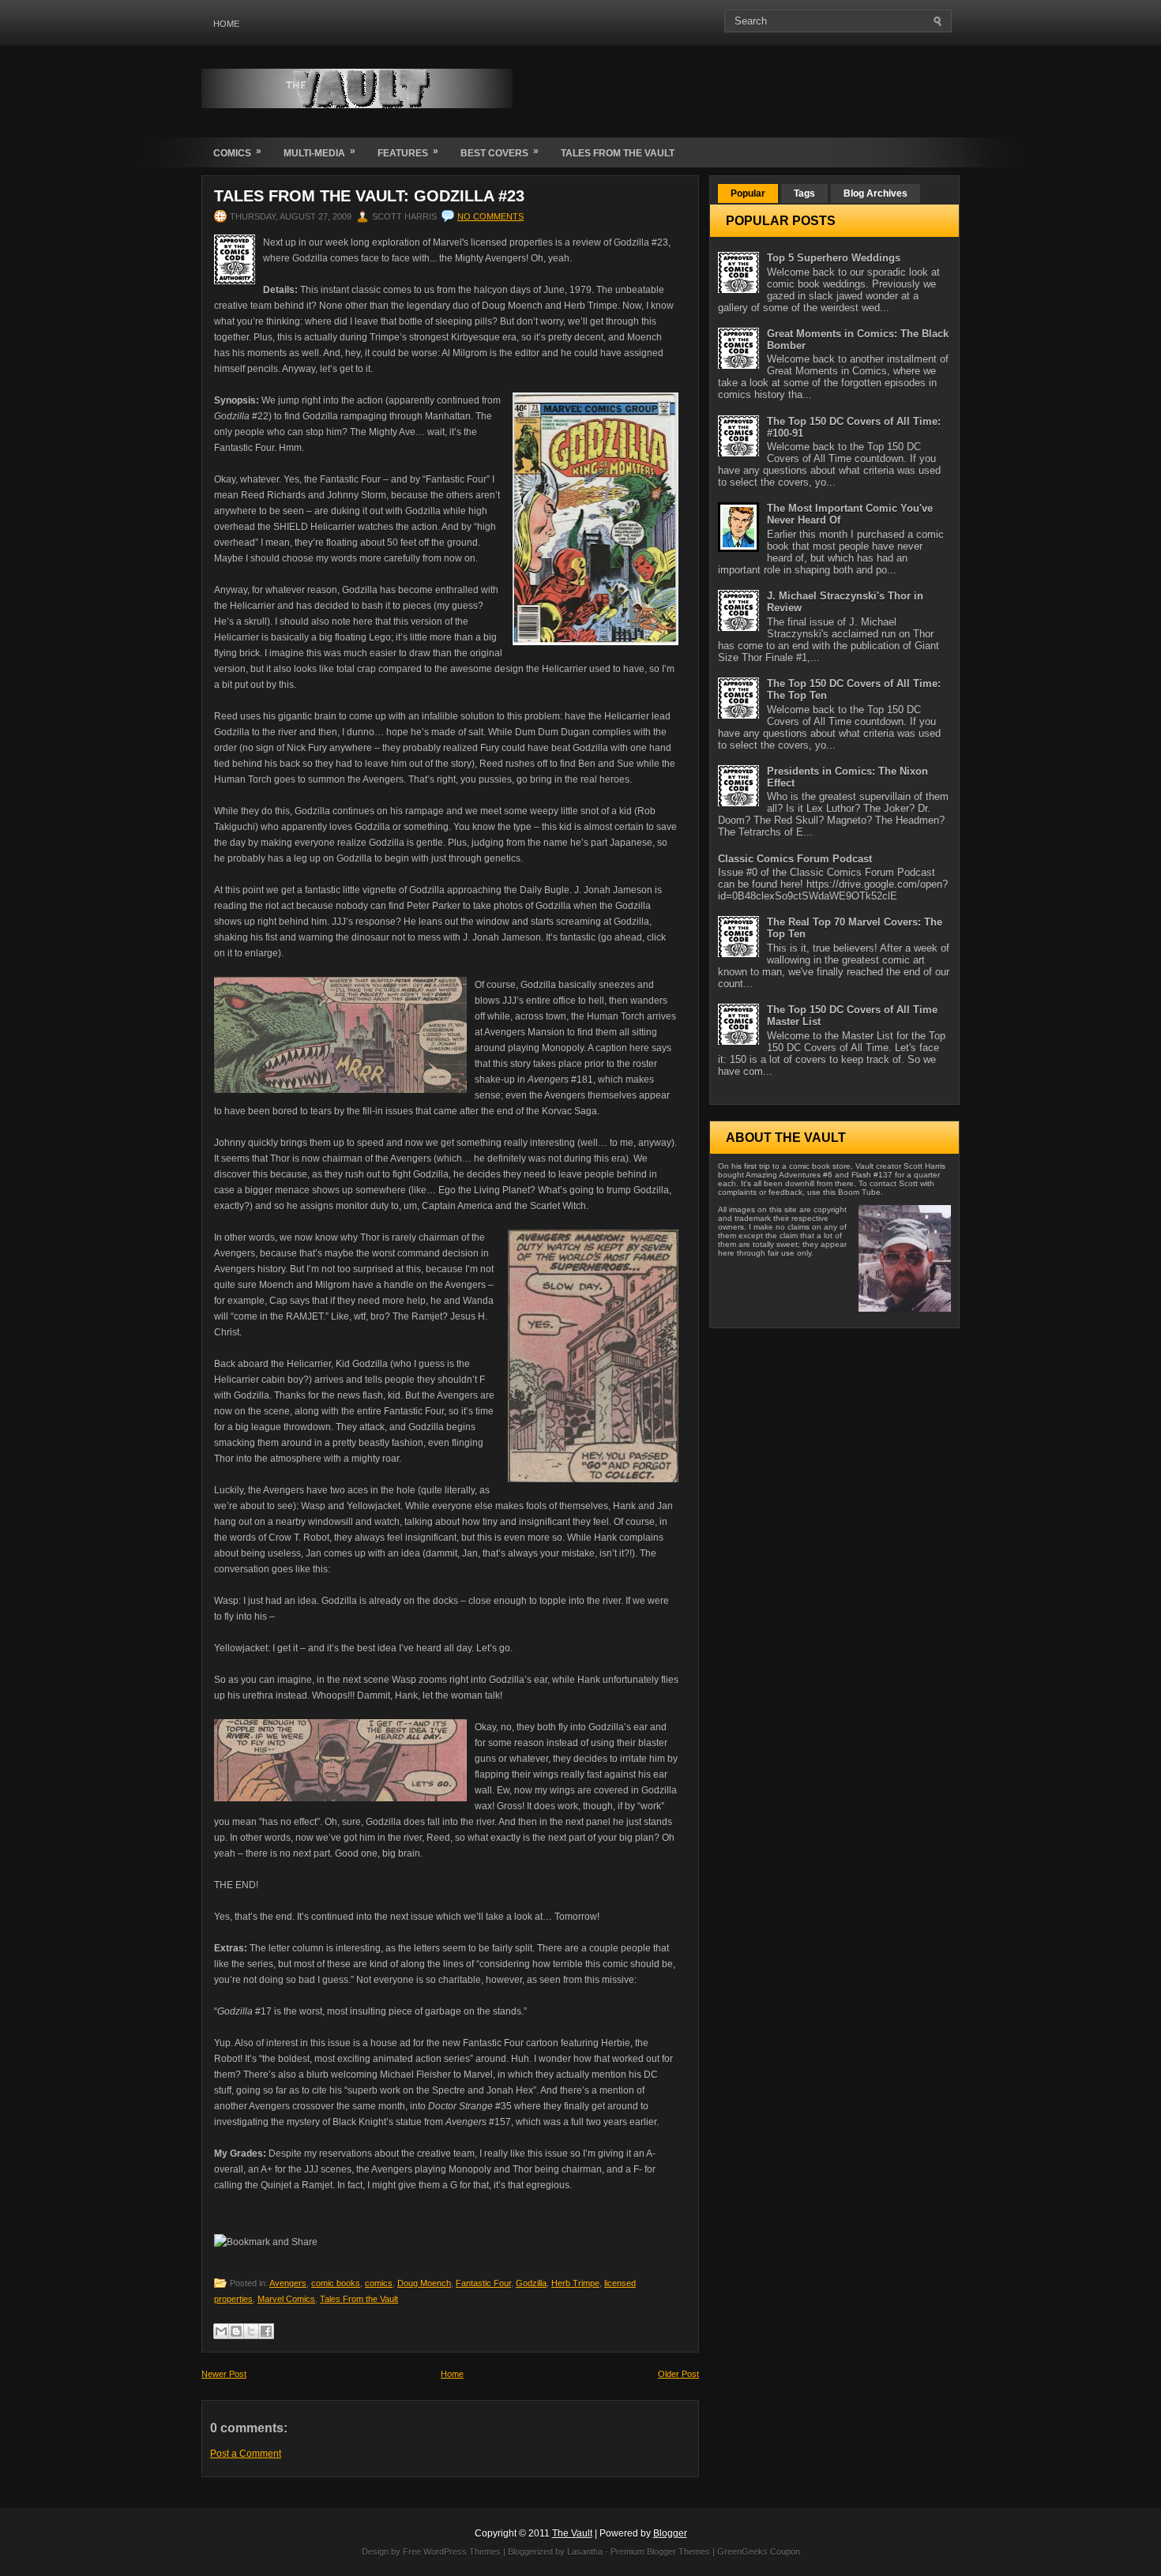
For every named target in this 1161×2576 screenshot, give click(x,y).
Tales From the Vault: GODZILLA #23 (369, 196)
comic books (336, 2283)
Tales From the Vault (618, 153)
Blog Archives (875, 193)
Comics (237, 152)
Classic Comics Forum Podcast (795, 859)
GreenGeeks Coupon (759, 2552)
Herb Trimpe (575, 2283)
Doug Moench (424, 2283)
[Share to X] (251, 2331)
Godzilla (531, 2283)
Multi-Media (319, 152)
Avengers (288, 2283)
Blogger (670, 2533)
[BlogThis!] (236, 2331)
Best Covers (500, 152)
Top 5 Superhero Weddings (834, 258)
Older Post (678, 2374)
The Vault (572, 2533)
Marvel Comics (286, 2299)
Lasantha (585, 2552)
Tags (804, 193)
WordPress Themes (462, 2552)
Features (408, 152)
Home (226, 24)
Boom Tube (859, 1192)
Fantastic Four (483, 2283)
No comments (490, 216)
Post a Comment (246, 2454)
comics (379, 2283)
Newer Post (224, 2374)
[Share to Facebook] (266, 2331)
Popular (748, 193)
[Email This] (221, 2331)
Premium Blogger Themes (660, 2552)
